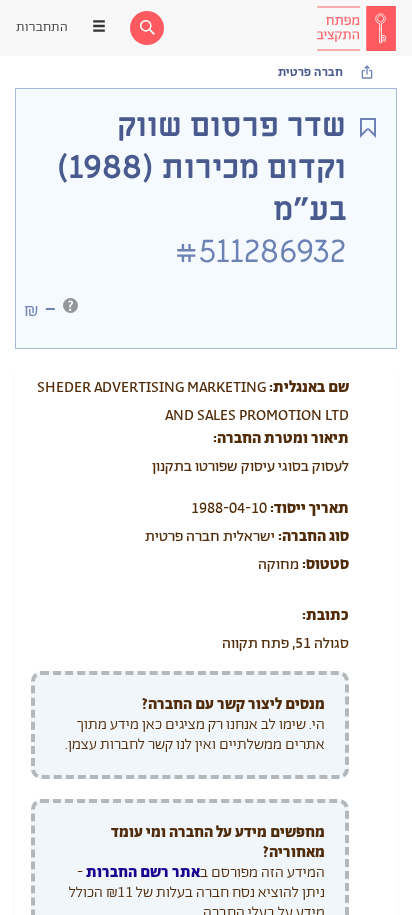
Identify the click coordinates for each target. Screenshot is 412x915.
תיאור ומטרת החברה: (281, 438)
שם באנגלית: (309, 387)
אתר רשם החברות (143, 872)
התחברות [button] (42, 27)
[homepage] (356, 28)
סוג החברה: (313, 536)
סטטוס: (325, 564)
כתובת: (325, 615)
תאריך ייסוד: (309, 508)
